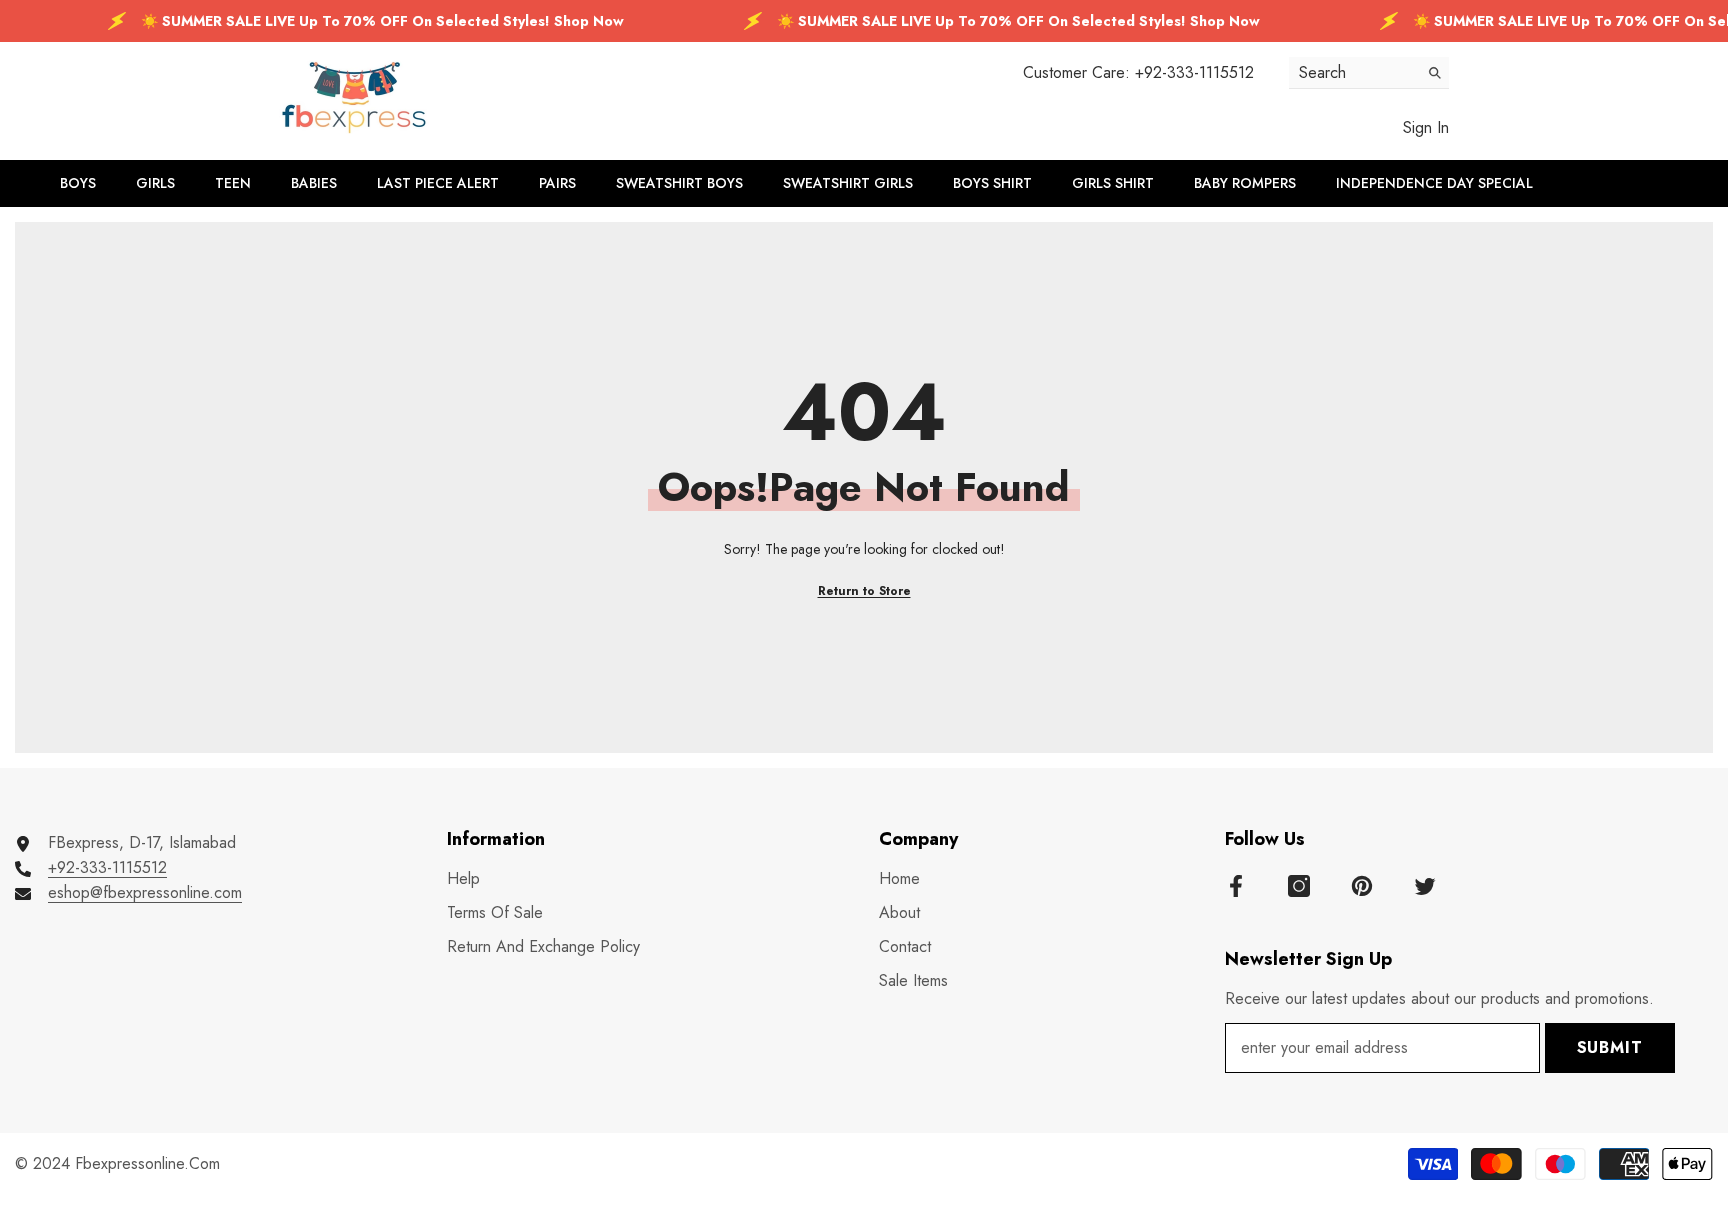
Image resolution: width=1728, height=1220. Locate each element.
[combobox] (1353, 72)
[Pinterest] (1362, 886)
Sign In (1426, 127)
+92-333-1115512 (1194, 72)
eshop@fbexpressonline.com (145, 892)
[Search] (1369, 73)
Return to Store (864, 591)
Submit (1610, 1047)
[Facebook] (1236, 886)
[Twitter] (1425, 886)
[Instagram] (1299, 886)
